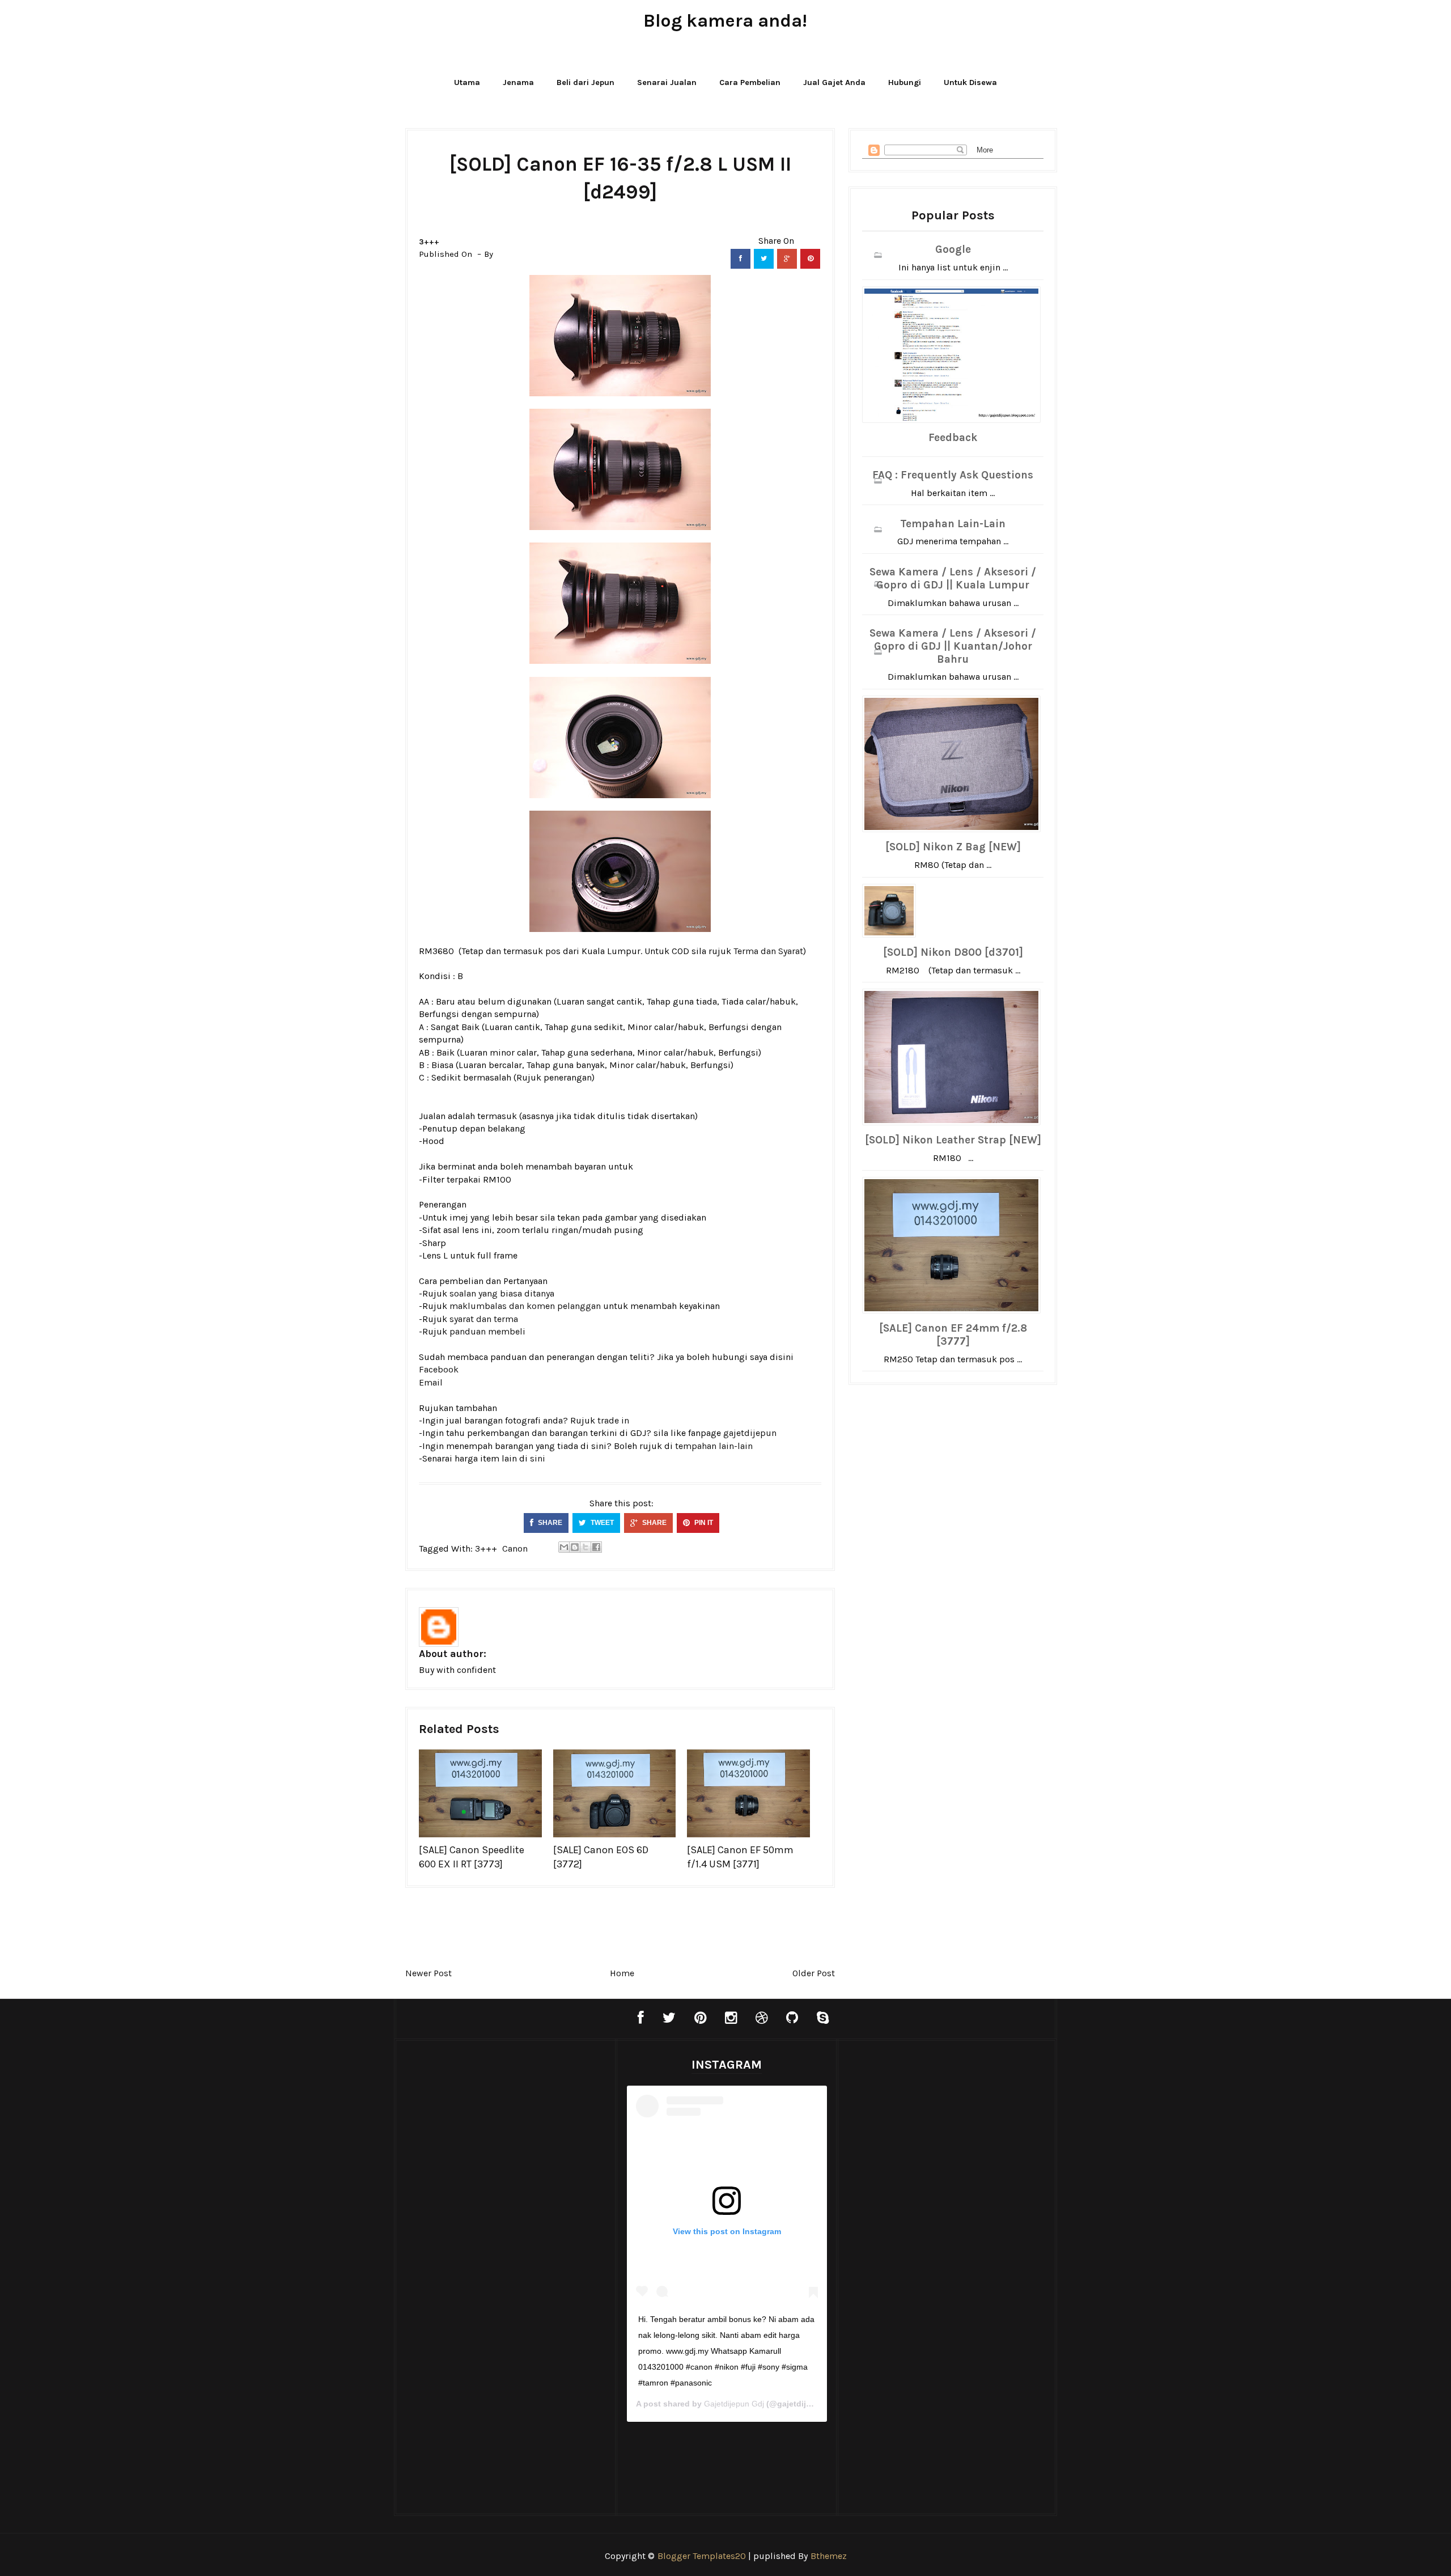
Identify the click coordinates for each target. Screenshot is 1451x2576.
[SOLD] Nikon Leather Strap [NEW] (953, 1140)
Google (953, 249)
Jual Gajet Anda (834, 82)
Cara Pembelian (750, 82)
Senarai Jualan (667, 82)
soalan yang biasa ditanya (502, 1293)
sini (538, 1458)
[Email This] (564, 1547)
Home (622, 1973)
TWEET (601, 1523)
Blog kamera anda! (725, 21)
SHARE (549, 1523)
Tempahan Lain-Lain (953, 524)
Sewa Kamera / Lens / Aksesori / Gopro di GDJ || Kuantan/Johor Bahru (953, 646)
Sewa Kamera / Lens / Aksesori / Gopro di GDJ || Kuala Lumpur (953, 579)
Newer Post (428, 1973)
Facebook (439, 1369)
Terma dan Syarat (768, 951)
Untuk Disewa (970, 82)
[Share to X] (586, 1547)
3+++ (429, 242)
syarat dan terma (484, 1319)
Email (431, 1382)
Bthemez (829, 2556)
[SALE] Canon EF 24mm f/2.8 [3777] (953, 1335)
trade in (613, 1420)
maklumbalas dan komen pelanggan (525, 1306)
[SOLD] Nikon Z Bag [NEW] (953, 847)
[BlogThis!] (575, 1547)
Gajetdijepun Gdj (734, 2404)
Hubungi (905, 82)
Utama (467, 82)
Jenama (518, 82)
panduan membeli (487, 1331)
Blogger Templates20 (702, 2556)
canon (515, 1548)
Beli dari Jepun (586, 82)
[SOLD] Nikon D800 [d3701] (953, 952)
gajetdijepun (750, 1433)
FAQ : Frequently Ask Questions (953, 475)
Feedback (953, 438)
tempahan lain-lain (714, 1446)
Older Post (814, 1973)
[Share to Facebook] (596, 1547)
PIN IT (703, 1523)
